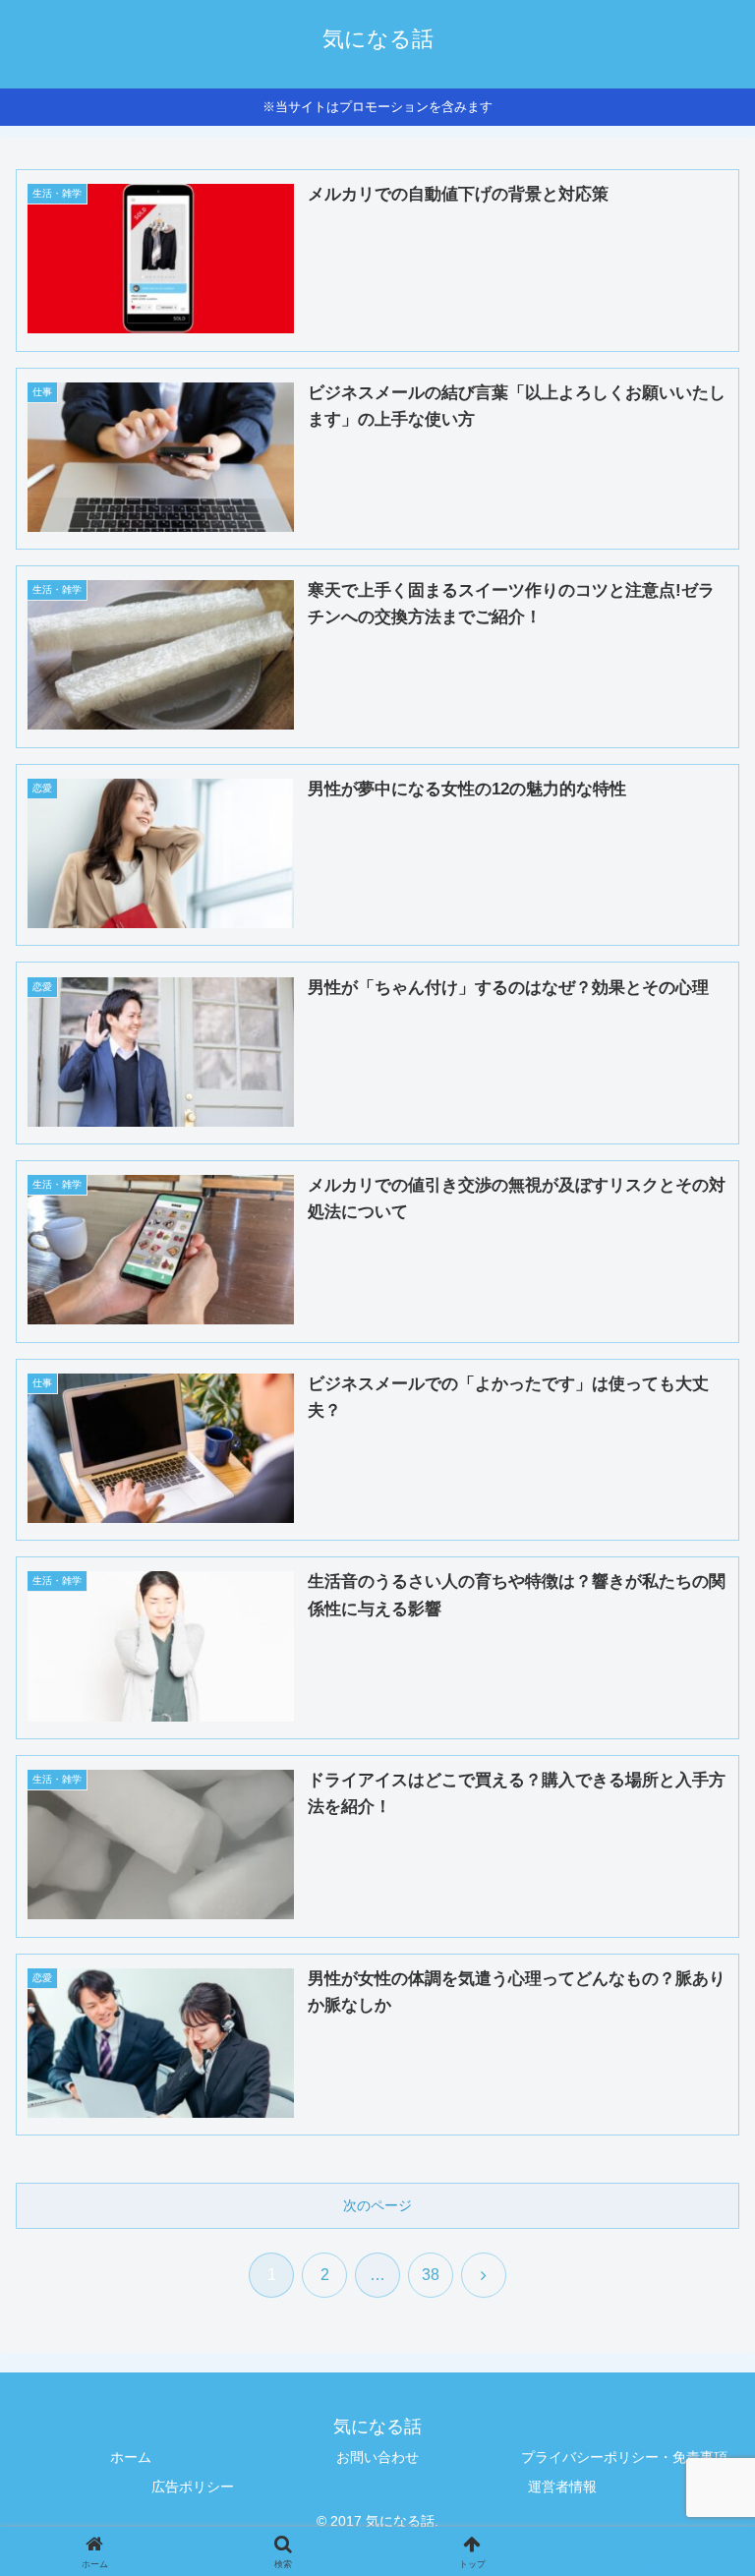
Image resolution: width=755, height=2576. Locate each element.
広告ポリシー (193, 2487)
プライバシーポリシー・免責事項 (624, 2457)
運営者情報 (562, 2487)
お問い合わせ (377, 2457)
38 (431, 2275)
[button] (697, 2394)
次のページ (377, 2205)
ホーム (131, 2457)
